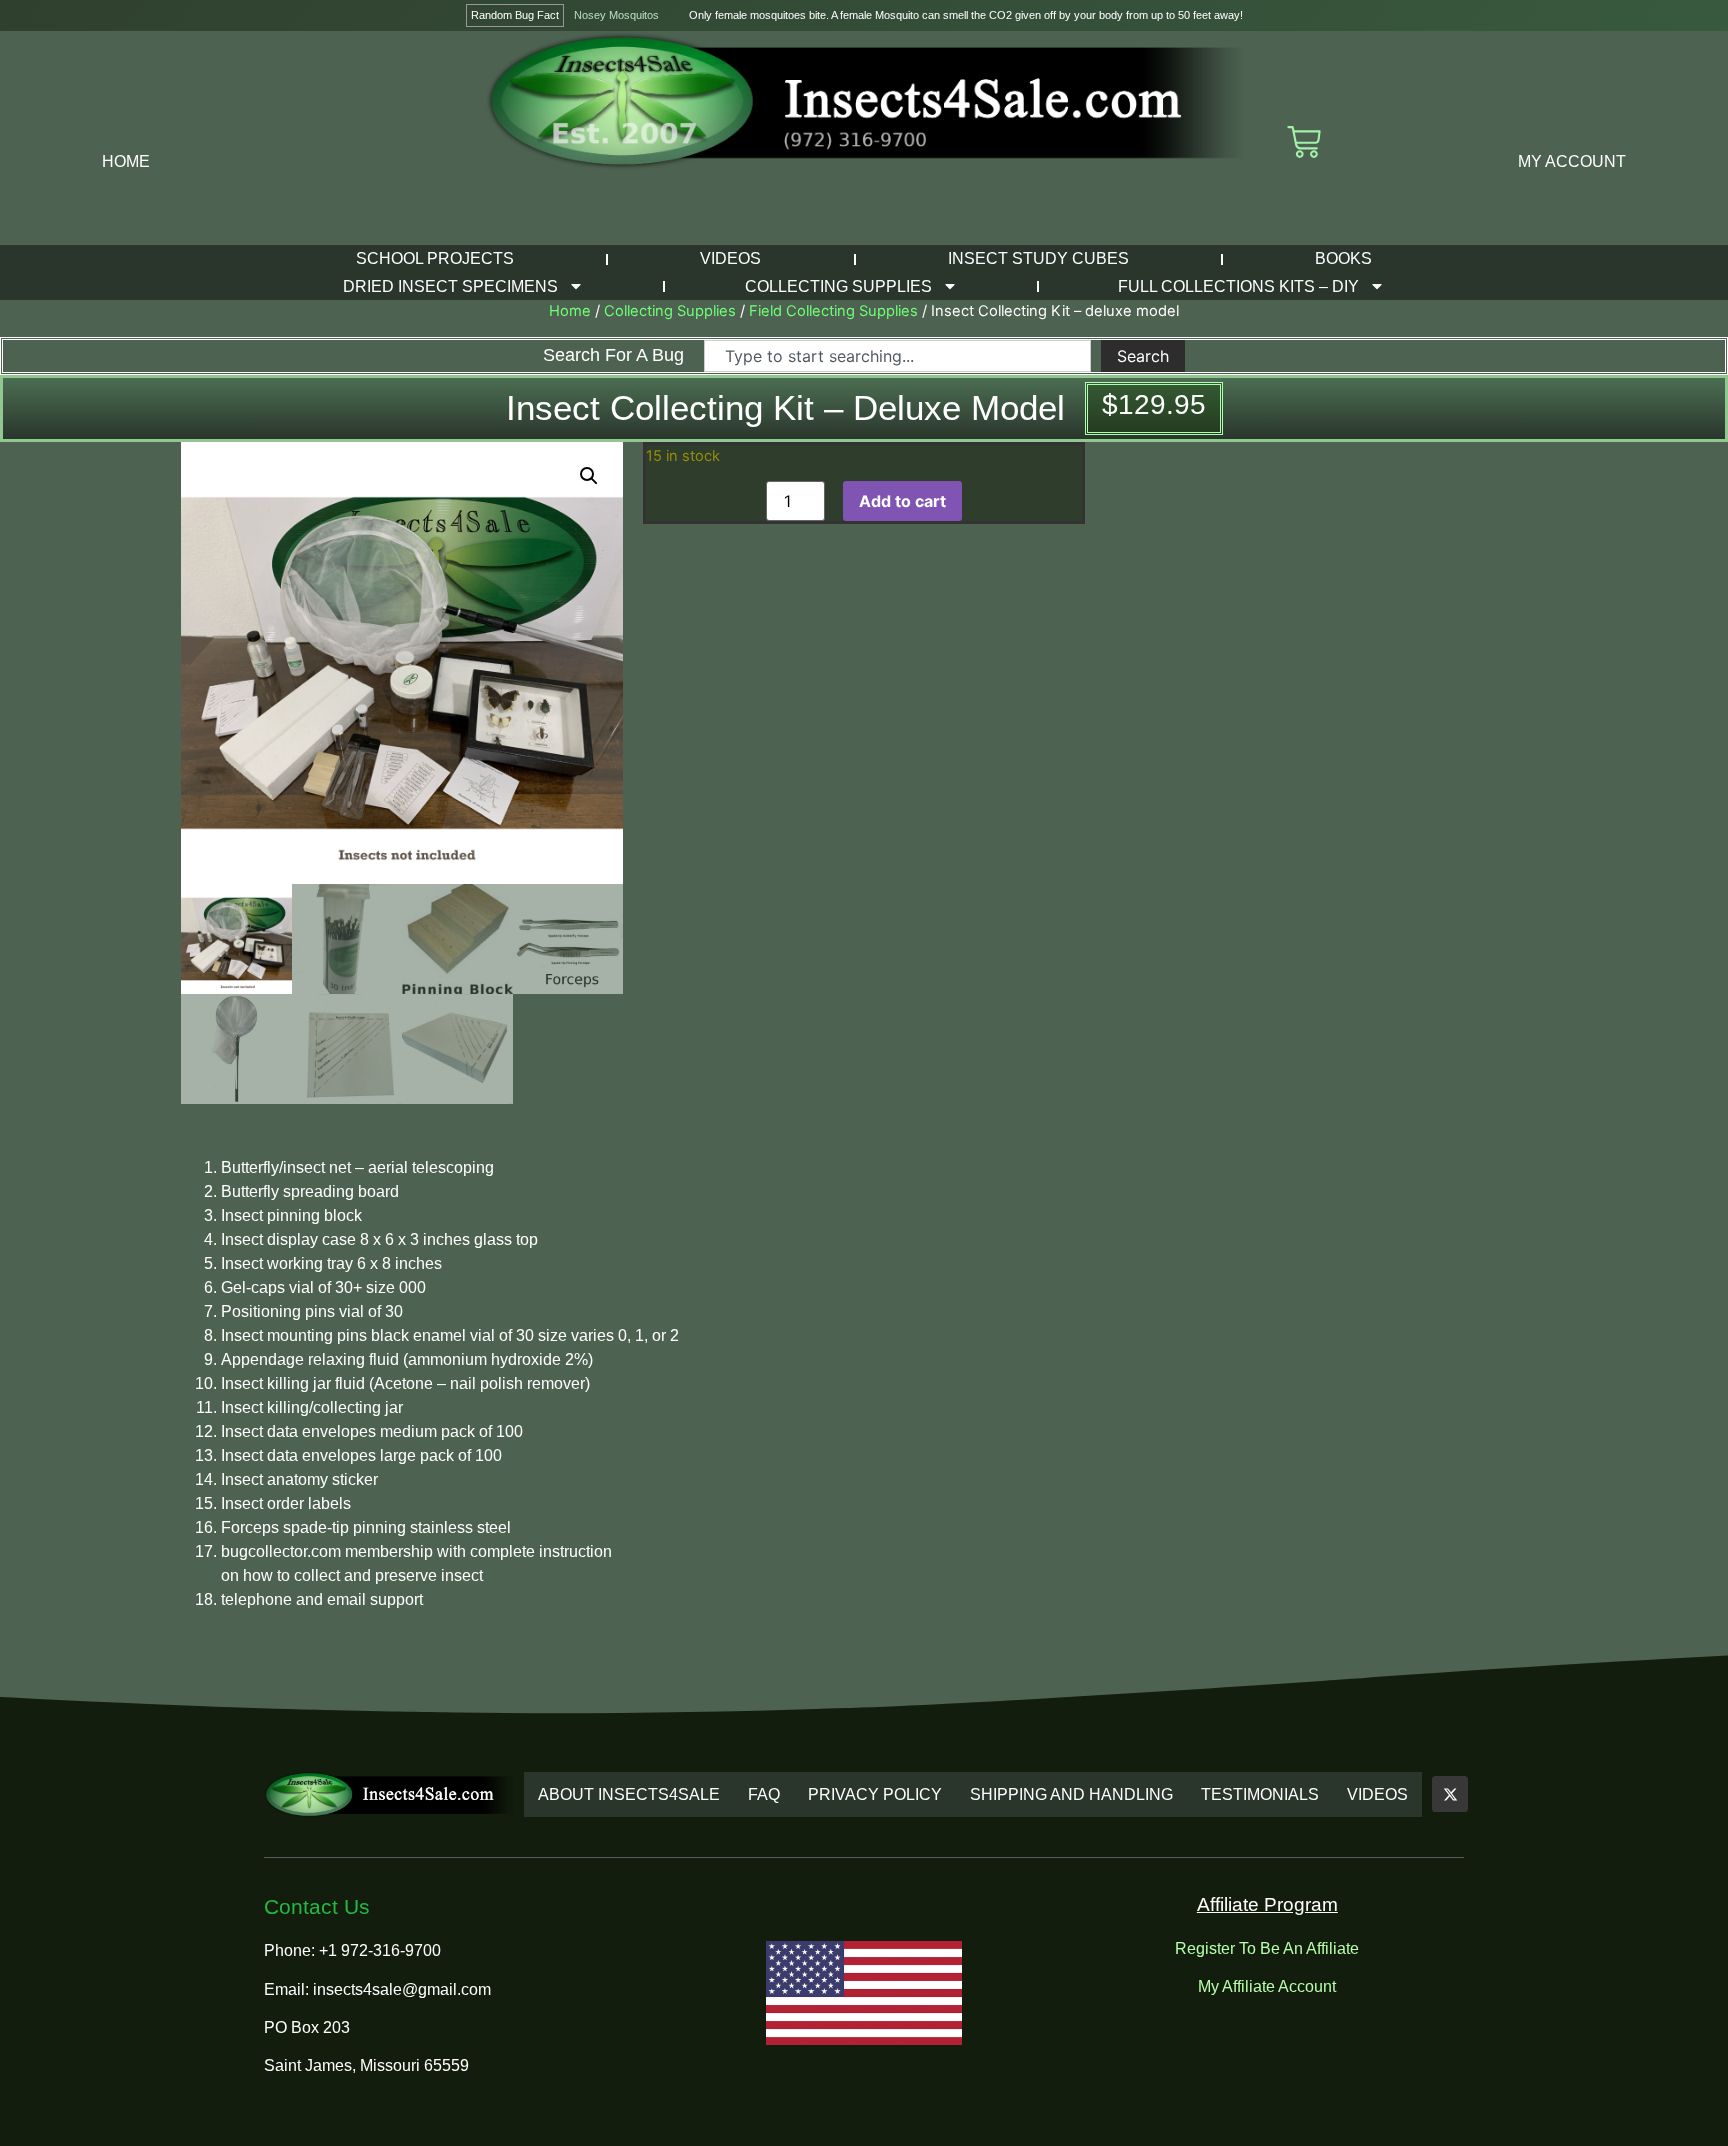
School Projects (435, 258)
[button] (589, 476)
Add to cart (902, 501)
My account (1572, 161)
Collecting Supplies (838, 286)
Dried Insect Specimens (450, 286)
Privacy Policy (875, 1794)
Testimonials (1260, 1794)
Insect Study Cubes (1038, 258)
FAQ (764, 1794)
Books (1343, 258)
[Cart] (1304, 142)
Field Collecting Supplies (833, 311)
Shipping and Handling (1071, 1794)
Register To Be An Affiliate (1267, 1948)
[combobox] (897, 356)
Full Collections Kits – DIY (1238, 286)
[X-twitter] (1450, 1794)
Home (126, 161)
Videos (730, 258)
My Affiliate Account (1267, 1986)
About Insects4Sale (629, 1794)
